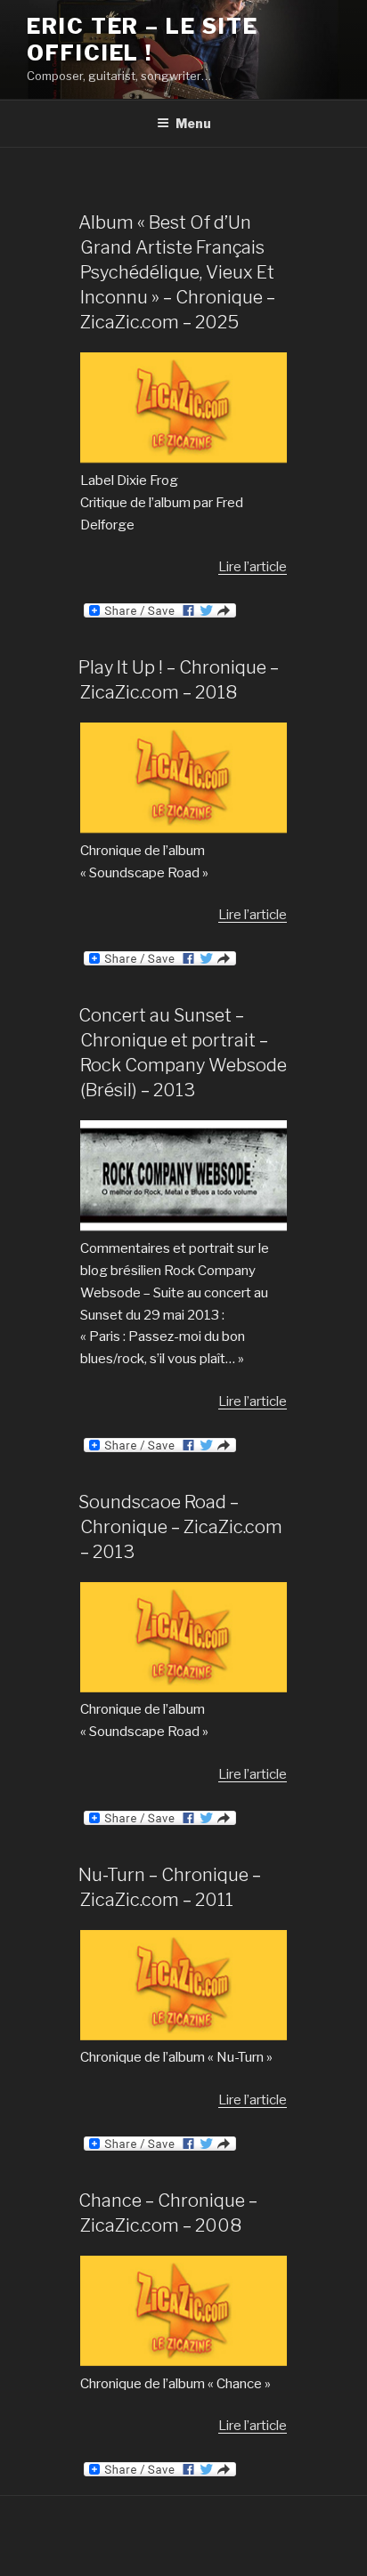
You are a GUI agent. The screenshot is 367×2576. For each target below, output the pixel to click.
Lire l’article (253, 567)
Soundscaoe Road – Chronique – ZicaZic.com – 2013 (180, 1527)
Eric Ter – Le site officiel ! (143, 40)
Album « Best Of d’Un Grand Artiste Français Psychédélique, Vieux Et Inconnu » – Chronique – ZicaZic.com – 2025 (177, 272)
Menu (193, 123)
